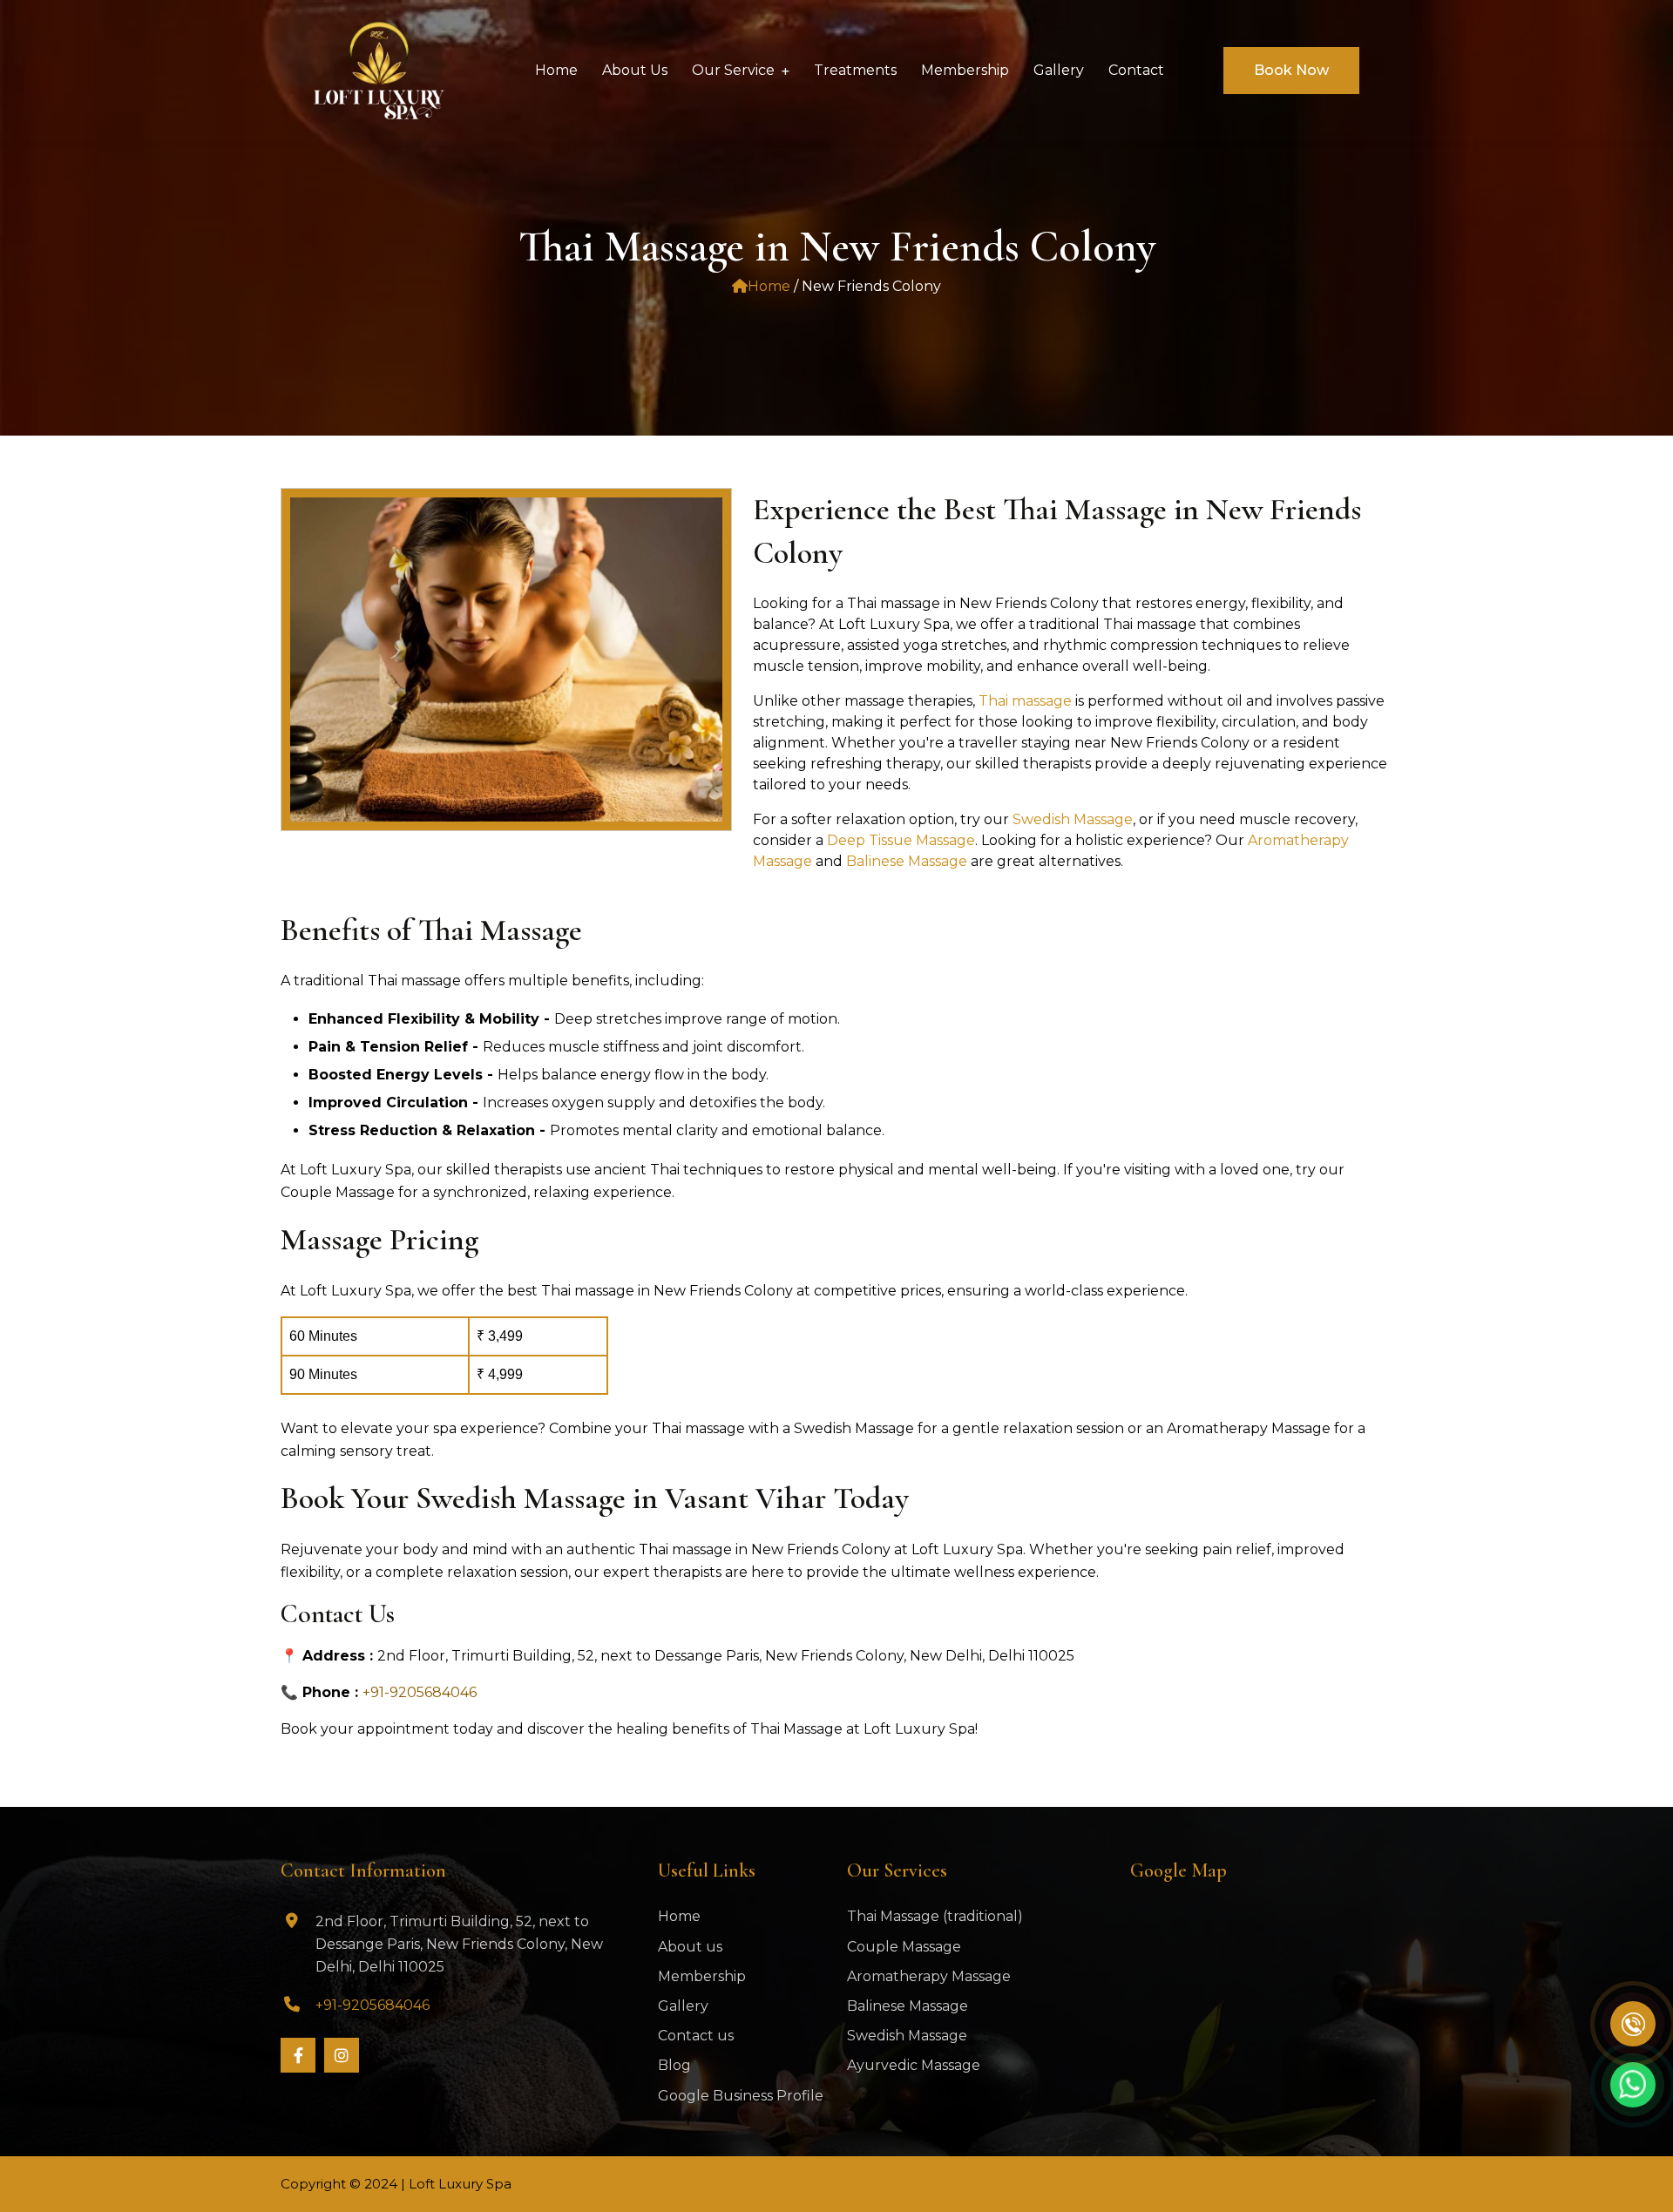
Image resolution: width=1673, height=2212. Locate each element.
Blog (674, 2065)
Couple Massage (904, 1947)
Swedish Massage (1073, 819)
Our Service (733, 70)
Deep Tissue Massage (901, 840)
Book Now (1291, 70)
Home (769, 286)
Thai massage (1025, 701)
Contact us (696, 2036)
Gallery (683, 2006)
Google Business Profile (741, 2096)
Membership (702, 1976)
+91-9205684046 (420, 1692)
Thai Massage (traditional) (935, 1916)
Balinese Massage (908, 861)
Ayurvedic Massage (914, 2065)
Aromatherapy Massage (929, 1976)
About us (690, 1947)
